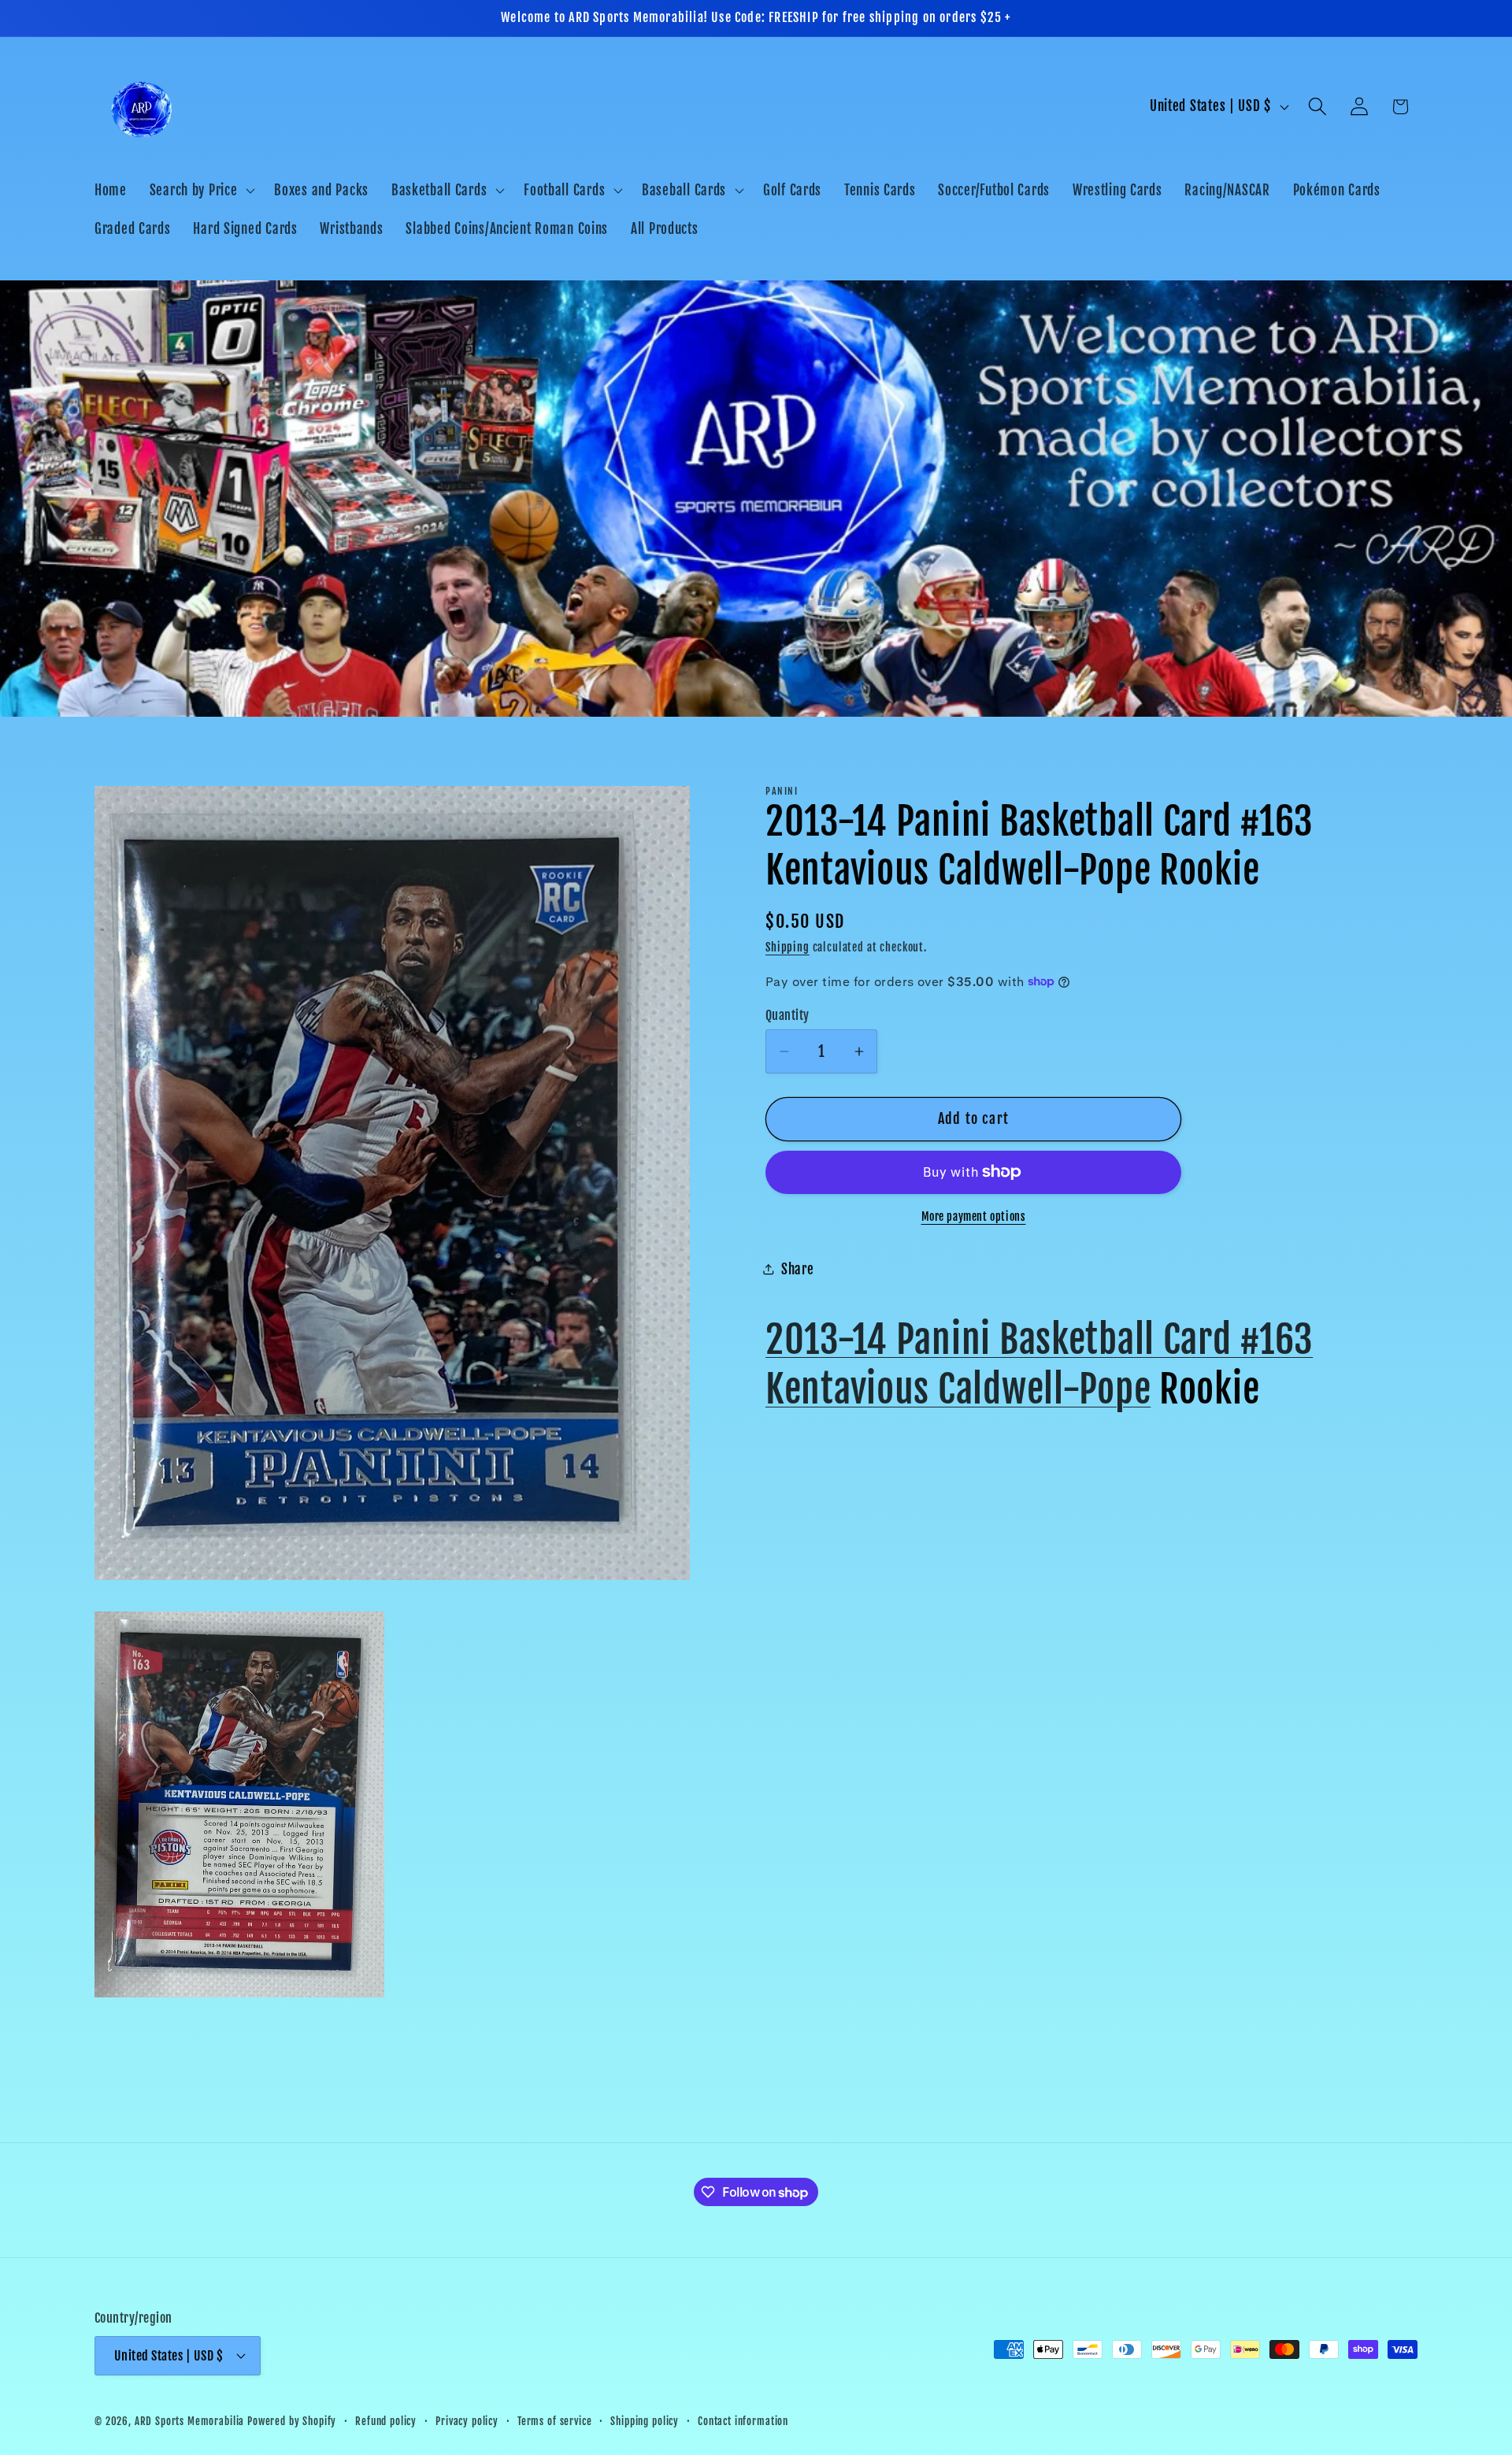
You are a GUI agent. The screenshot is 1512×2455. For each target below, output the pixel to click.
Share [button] (798, 1269)
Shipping (787, 947)
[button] (200, 190)
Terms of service (554, 2421)
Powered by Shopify (292, 2421)
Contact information (743, 2421)
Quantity (787, 1014)
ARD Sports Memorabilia (189, 2421)
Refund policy (386, 2421)
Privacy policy (467, 2421)
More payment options (974, 1216)
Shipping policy (645, 2421)
